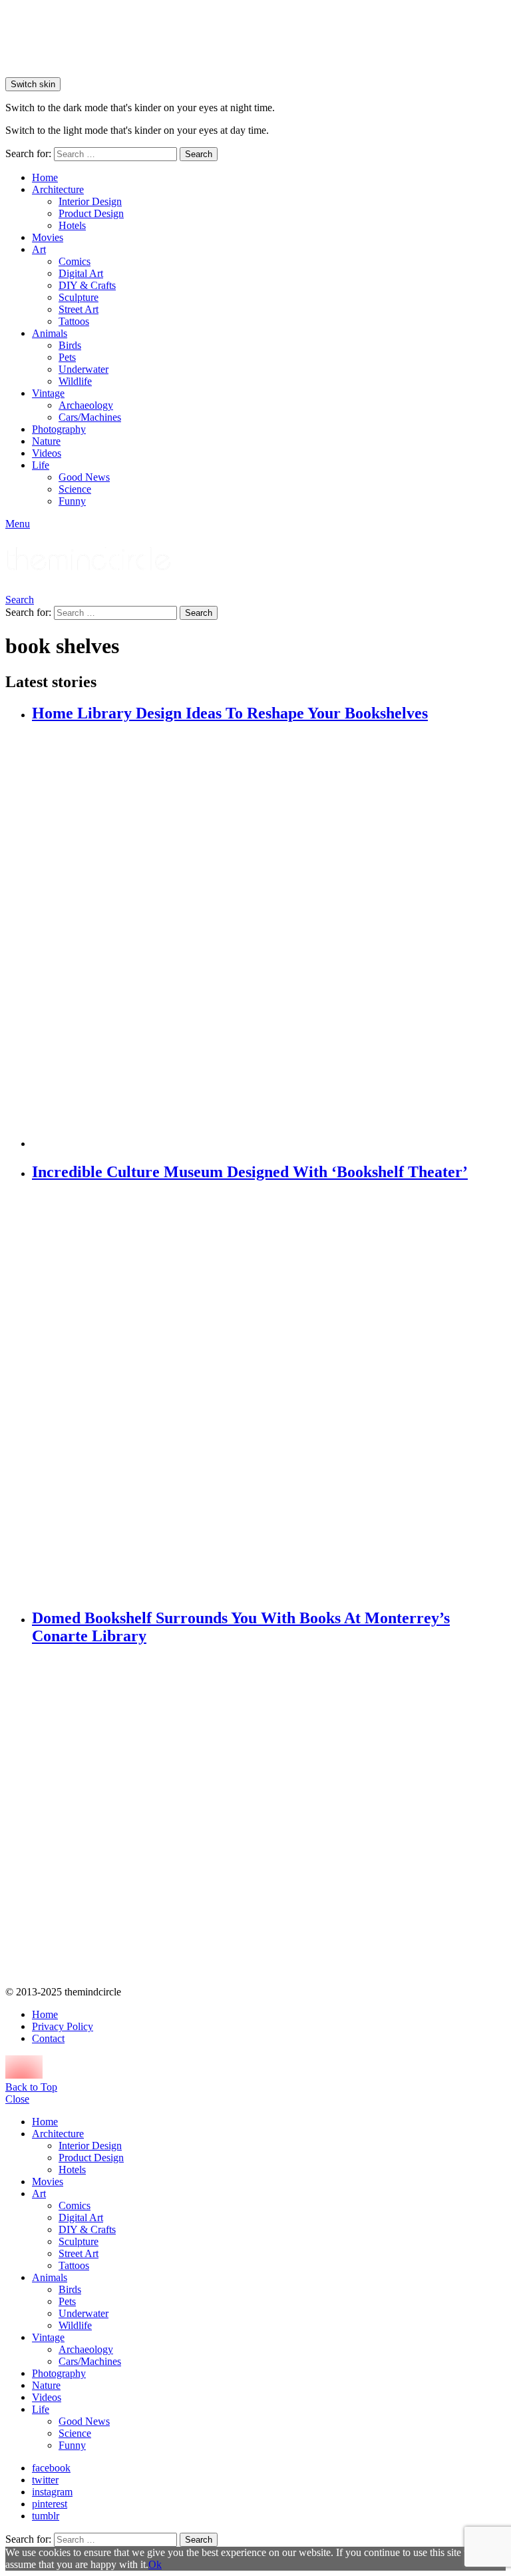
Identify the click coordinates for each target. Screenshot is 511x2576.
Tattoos (74, 321)
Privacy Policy (63, 2026)
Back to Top (31, 2087)
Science (75, 489)
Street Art (79, 309)
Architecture (58, 189)
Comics (75, 261)
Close (17, 2099)
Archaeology (86, 405)
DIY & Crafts (87, 285)
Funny (72, 501)
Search (199, 154)
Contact (48, 2038)
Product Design (91, 213)
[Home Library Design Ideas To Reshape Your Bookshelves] (269, 937)
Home (45, 177)
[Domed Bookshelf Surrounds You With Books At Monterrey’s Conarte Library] (269, 1817)
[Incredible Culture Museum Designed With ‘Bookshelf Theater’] (269, 1396)
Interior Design (90, 201)
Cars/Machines (90, 417)
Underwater (84, 369)
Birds (70, 345)
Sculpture (79, 297)
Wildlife (75, 381)
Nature (46, 441)
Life (41, 465)
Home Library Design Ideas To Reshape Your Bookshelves (230, 713)
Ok (155, 2564)
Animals (50, 333)
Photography (59, 429)
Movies (48, 237)
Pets (67, 357)
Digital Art (81, 273)
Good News (84, 477)
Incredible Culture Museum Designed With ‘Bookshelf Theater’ (250, 1172)
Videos (47, 453)
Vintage (48, 393)
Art (39, 249)
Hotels (72, 225)
